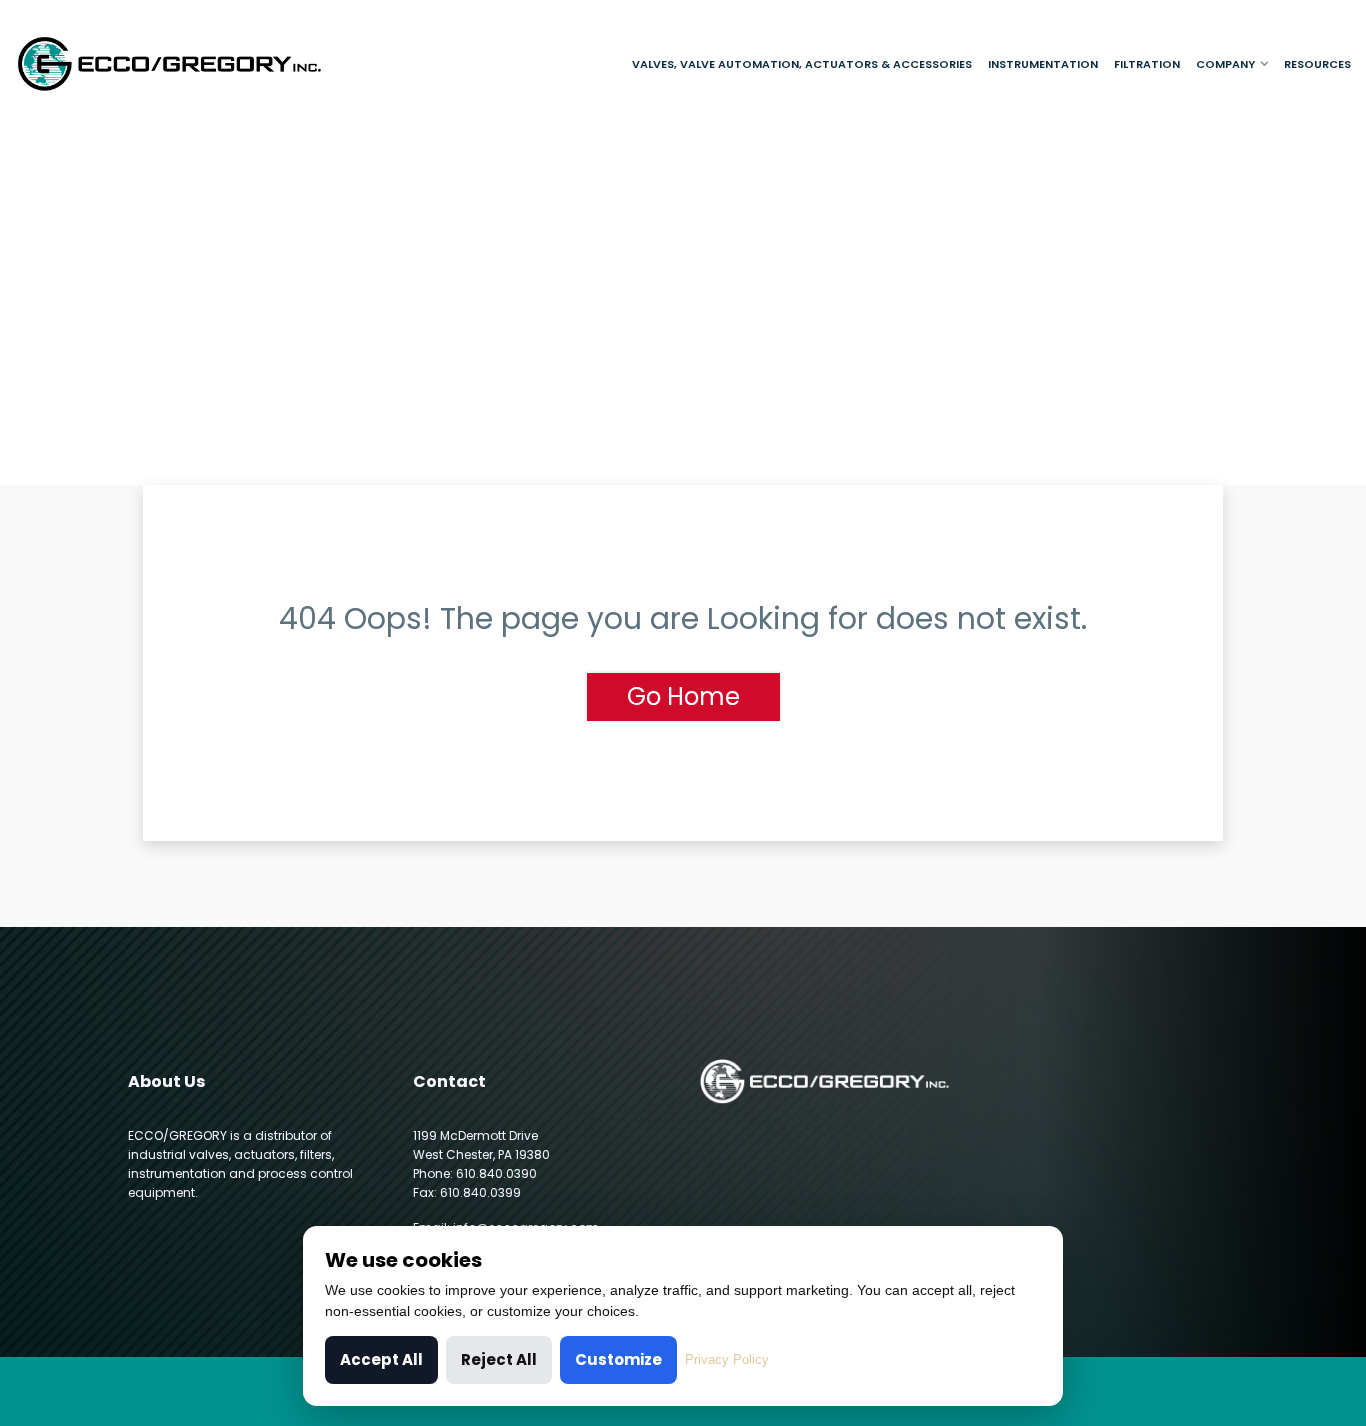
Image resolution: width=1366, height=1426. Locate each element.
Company (1225, 64)
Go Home (683, 696)
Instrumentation (1043, 64)
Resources (1317, 64)
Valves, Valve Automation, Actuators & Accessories (802, 64)
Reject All (499, 1359)
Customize (618, 1359)
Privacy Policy (727, 1359)
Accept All (381, 1359)
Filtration (1147, 64)
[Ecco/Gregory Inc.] (171, 64)
